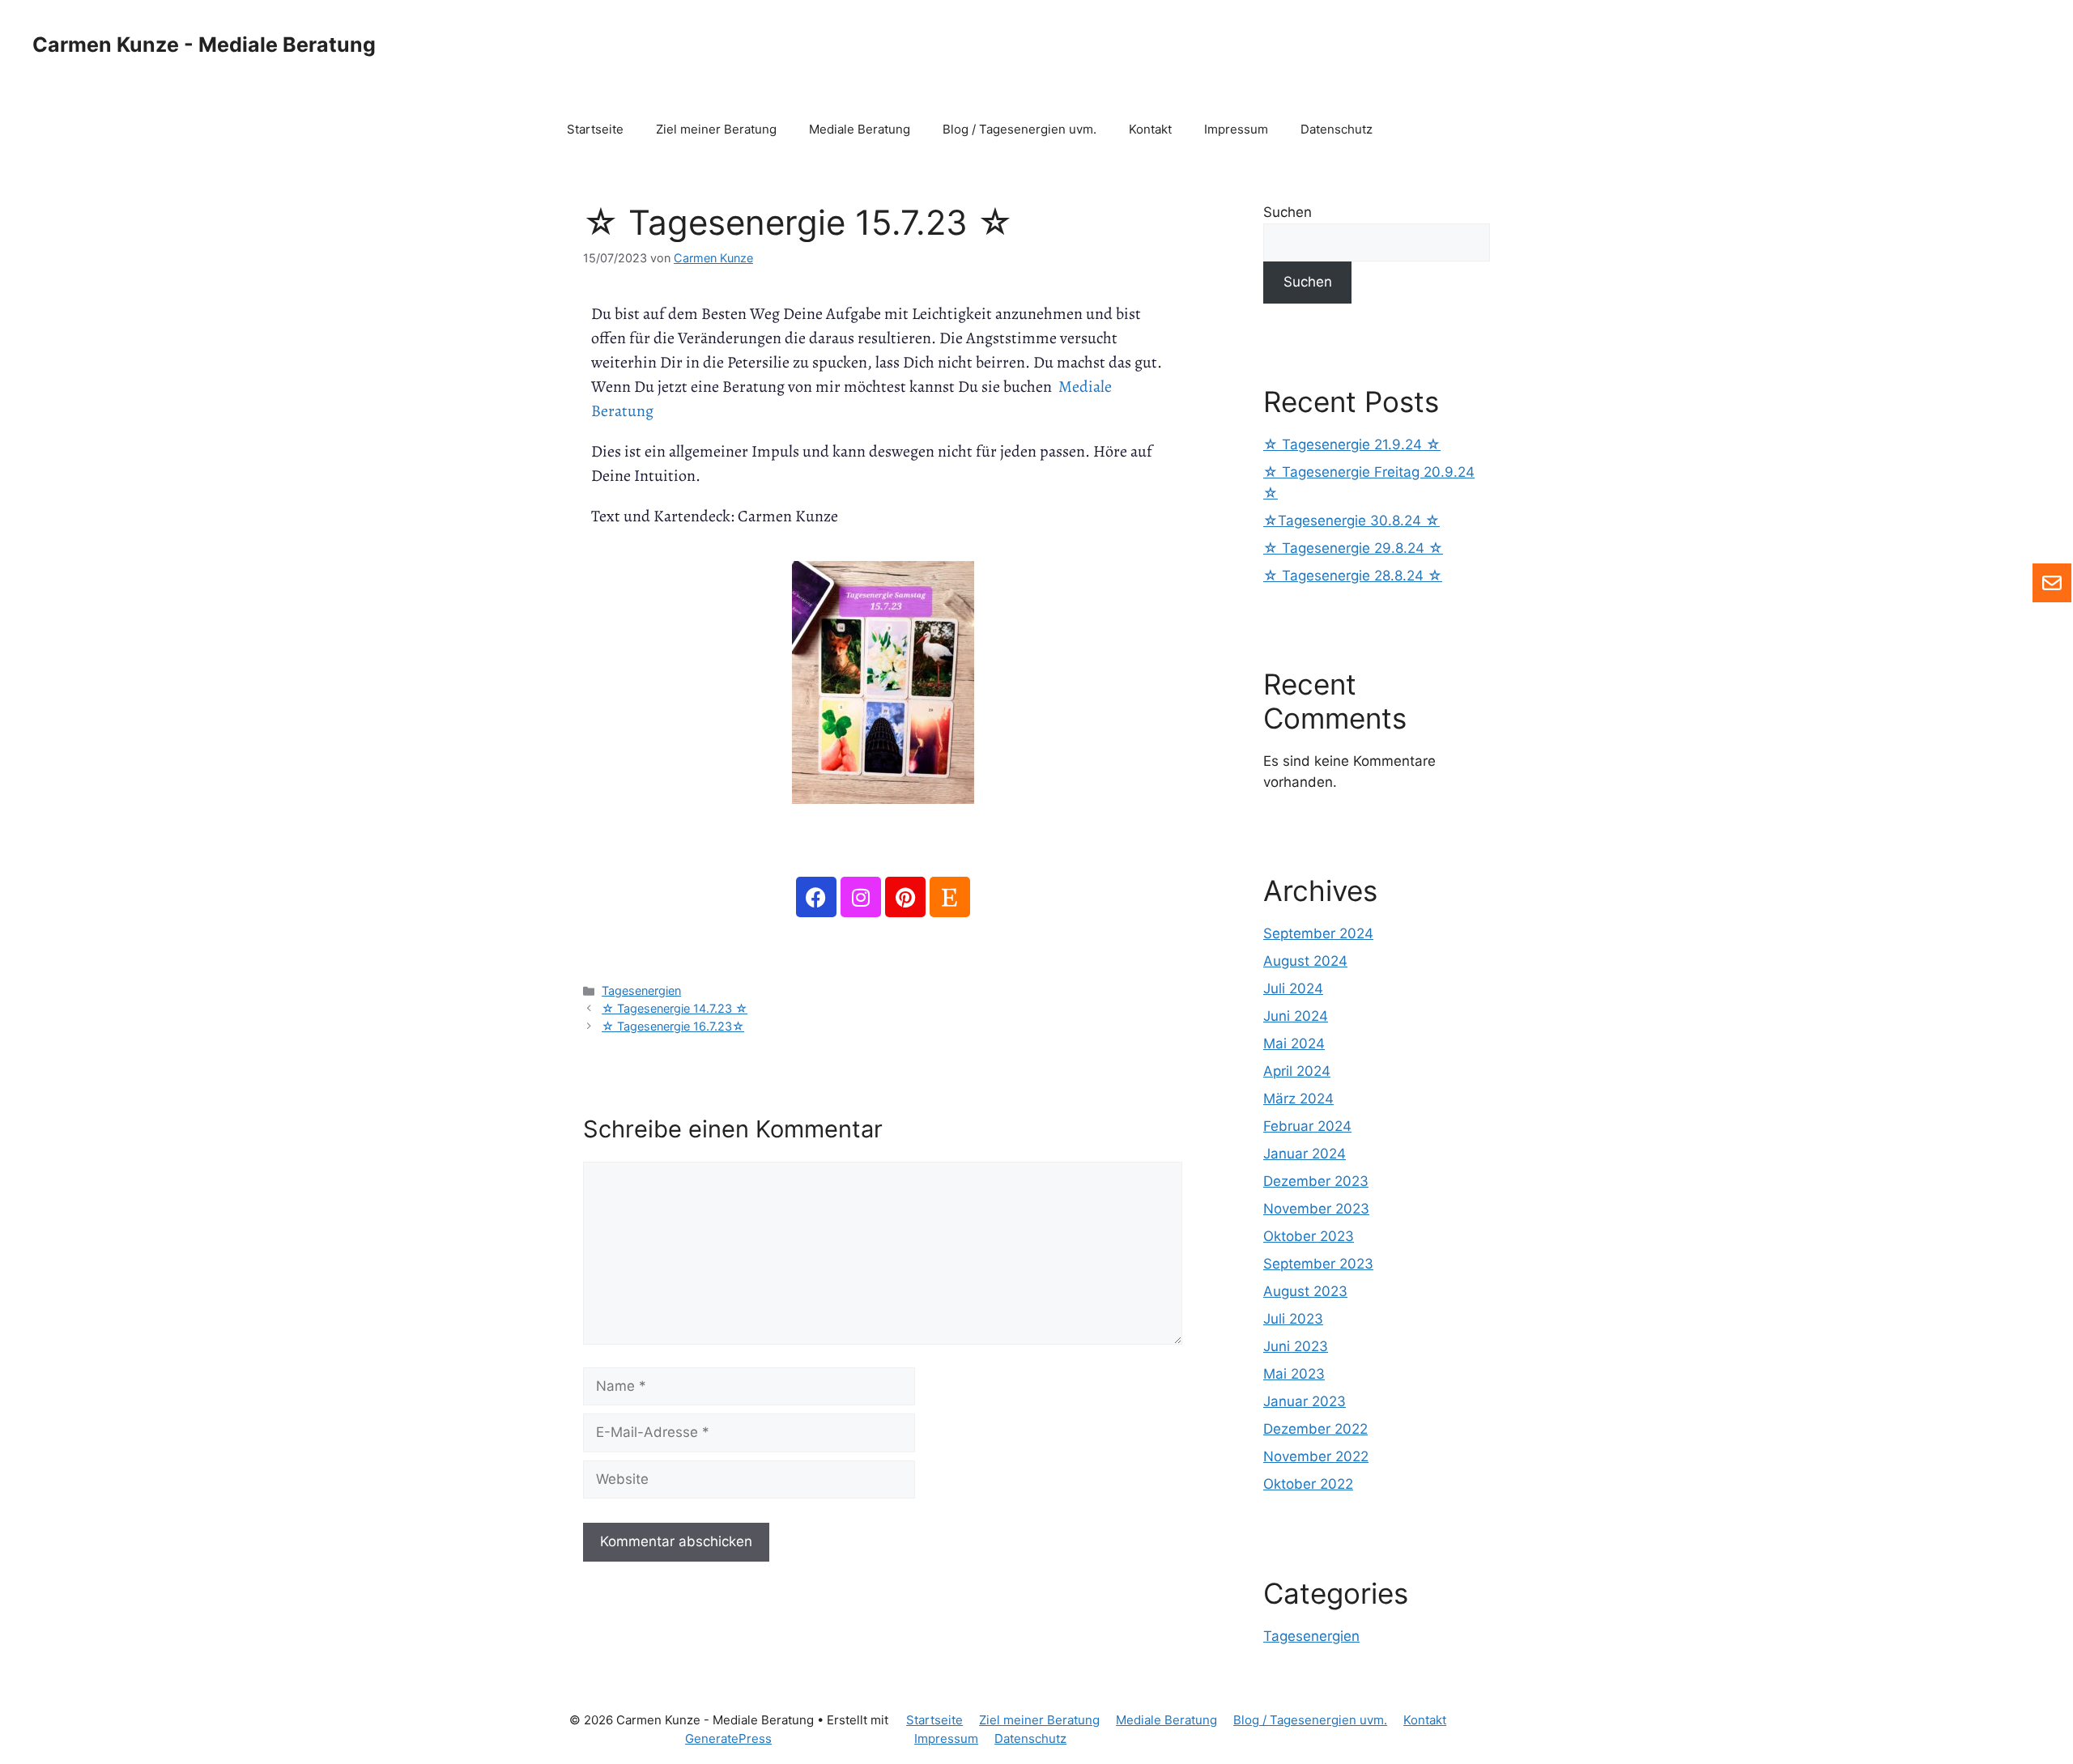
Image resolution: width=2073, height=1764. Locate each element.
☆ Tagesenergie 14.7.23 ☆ (675, 1008)
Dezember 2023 (1316, 1181)
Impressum (1236, 129)
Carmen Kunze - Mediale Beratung (204, 45)
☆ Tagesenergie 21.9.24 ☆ (1352, 444)
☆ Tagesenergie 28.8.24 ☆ (1353, 576)
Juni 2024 (1296, 1016)
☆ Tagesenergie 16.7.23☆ (673, 1026)
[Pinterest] (905, 897)
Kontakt (1150, 129)
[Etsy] (950, 897)
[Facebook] (816, 897)
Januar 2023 (1305, 1401)
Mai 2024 (1294, 1044)
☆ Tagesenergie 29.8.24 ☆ (1353, 548)
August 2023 (1305, 1291)
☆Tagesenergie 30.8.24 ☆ (1351, 521)
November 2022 (1316, 1456)
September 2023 (1318, 1264)
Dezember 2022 (1315, 1429)
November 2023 (1316, 1209)
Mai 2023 (1294, 1374)
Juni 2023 (1296, 1346)
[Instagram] (861, 897)
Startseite (595, 129)
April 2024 (1297, 1071)
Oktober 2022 (1308, 1484)
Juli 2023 (1293, 1319)
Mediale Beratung (860, 129)
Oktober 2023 (1309, 1236)
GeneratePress (728, 1738)
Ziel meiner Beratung (716, 129)
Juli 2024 (1293, 988)
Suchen (1288, 212)
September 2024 (1318, 933)
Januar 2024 (1305, 1154)
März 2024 (1298, 1099)
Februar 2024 (1307, 1126)
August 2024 (1305, 961)
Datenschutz (1337, 129)
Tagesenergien (641, 990)
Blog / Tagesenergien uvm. (1019, 129)
